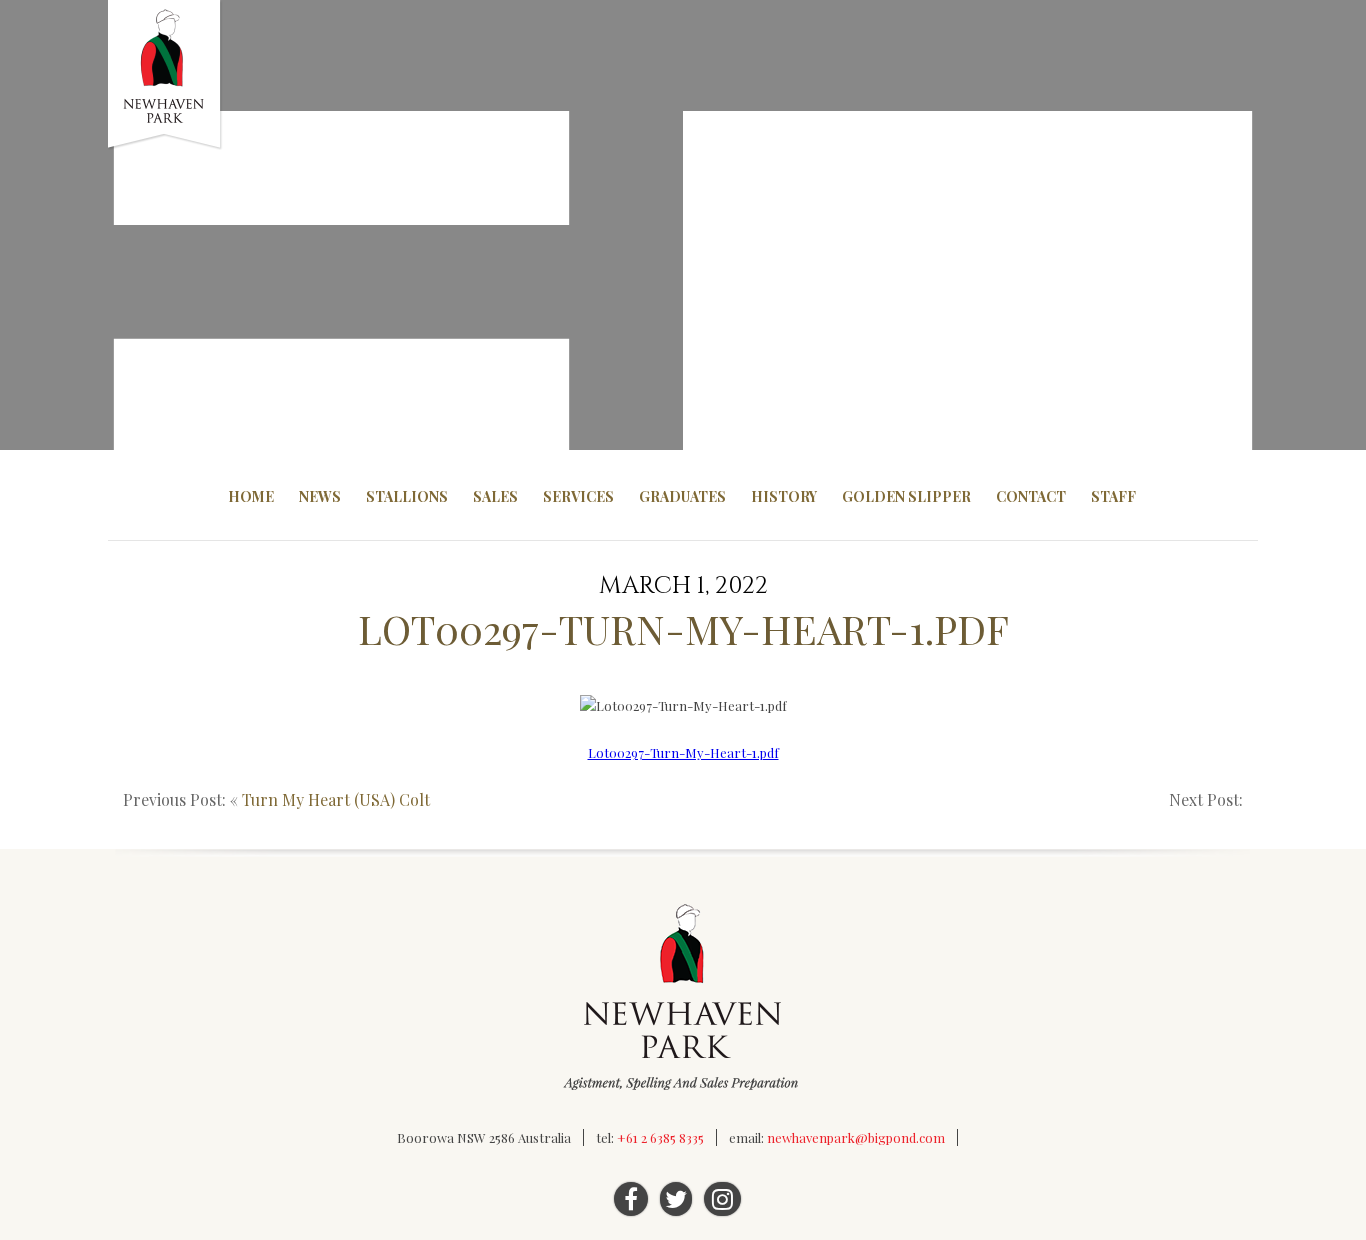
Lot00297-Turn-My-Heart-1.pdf (683, 752)
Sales (495, 496)
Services (578, 496)
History (784, 496)
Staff (1113, 496)
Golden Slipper (906, 496)
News (320, 496)
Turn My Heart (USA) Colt (336, 799)
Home (251, 496)
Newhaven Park (165, 75)
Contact (1031, 496)
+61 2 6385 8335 (660, 1137)
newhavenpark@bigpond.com (856, 1137)
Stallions (407, 496)
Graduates (682, 496)
